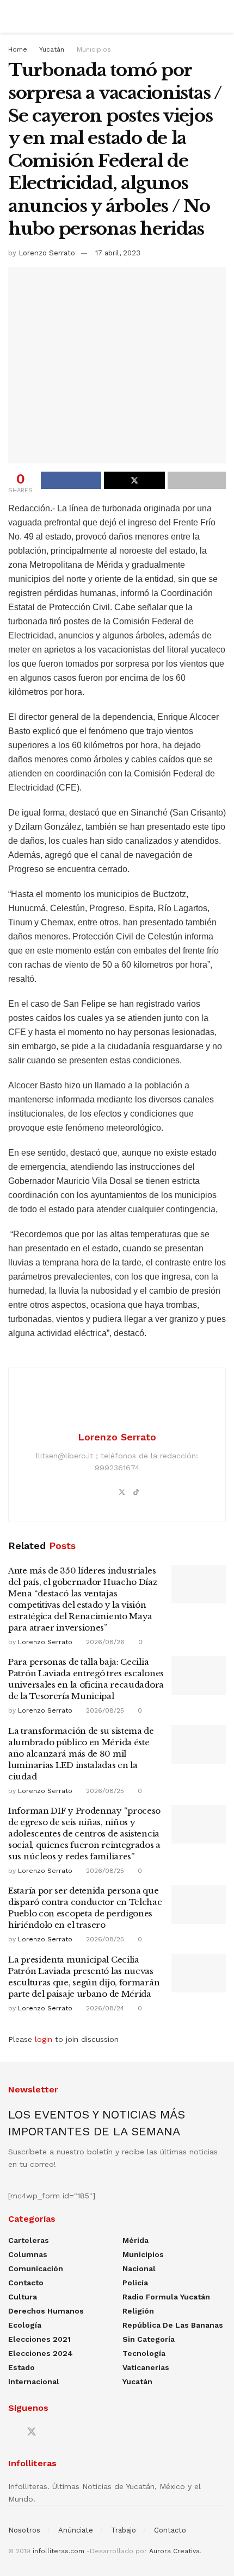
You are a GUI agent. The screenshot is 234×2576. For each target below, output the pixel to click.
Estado (21, 2367)
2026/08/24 (104, 2008)
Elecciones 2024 (41, 2353)
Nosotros (24, 2530)
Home (18, 49)
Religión (138, 2311)
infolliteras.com (59, 2551)
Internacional (34, 2381)
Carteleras (29, 2240)
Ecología (25, 2325)
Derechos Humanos (46, 2311)
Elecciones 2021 (39, 2339)
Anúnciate (76, 2530)
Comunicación (36, 2268)
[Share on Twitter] (134, 480)
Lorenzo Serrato (47, 253)
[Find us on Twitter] (32, 2432)
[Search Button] (221, 16)
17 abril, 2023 (118, 253)
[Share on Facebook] (71, 480)
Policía (135, 2283)
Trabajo (124, 2530)
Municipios (94, 49)
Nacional (139, 2268)
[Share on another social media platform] (197, 480)
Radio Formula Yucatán (166, 2297)
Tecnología (144, 2353)
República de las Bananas (173, 2325)
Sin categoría (149, 2339)
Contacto (26, 2283)
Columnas (28, 2254)
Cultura (23, 2297)
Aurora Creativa (174, 2551)
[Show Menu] (13, 16)
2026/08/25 (104, 1710)
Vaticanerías (146, 2367)
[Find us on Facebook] (12, 2432)
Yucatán (52, 49)
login (44, 2039)
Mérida (136, 2240)
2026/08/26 (104, 1642)
